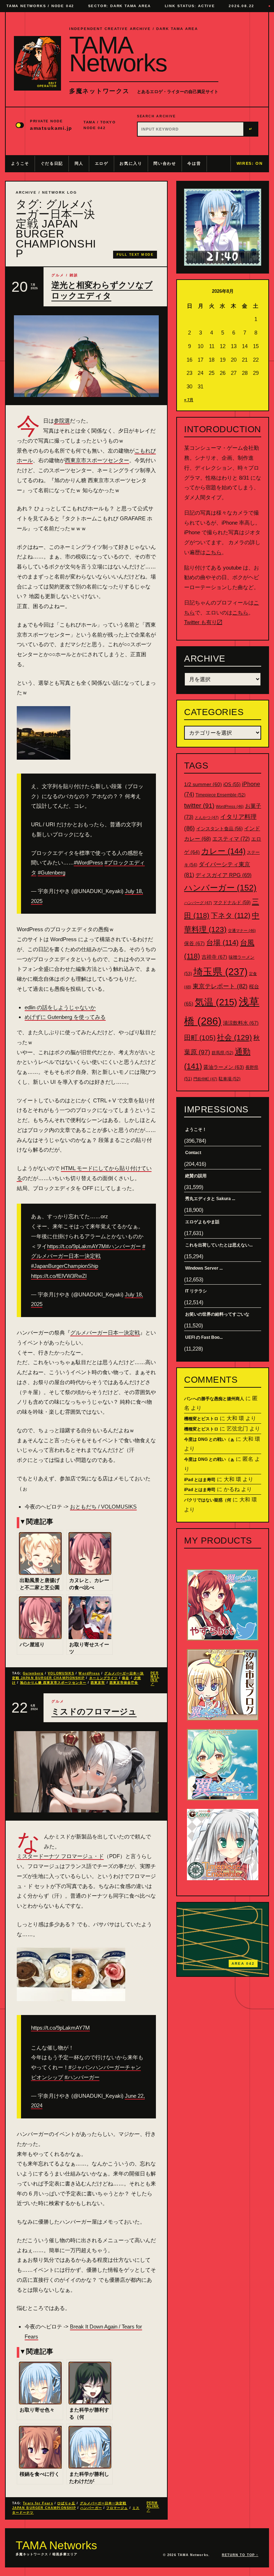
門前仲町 (205, 1079)
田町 (200, 1038)
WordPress (89, 1673)
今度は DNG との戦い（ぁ (209, 1439)
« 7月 (189, 400)
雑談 (74, 275)
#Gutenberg (52, 873)
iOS (232, 785)
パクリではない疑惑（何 (208, 1500)
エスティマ (231, 839)
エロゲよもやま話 (202, 1222)
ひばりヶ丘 (66, 2503)
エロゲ (102, 163)
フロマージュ (117, 2508)
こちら (214, 552)
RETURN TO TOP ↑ (240, 2555)
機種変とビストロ (201, 1419)
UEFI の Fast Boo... (204, 1337)
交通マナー (242, 930)
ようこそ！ (196, 1129)
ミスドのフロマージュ (94, 1712)
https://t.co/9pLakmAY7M (77, 1246)
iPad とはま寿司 (200, 1480)
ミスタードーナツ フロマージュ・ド (60, 1856)
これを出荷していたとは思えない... (219, 1245)
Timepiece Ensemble (220, 795)
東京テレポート (220, 986)
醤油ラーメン (224, 1067)
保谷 (126, 1678)
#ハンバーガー (123, 1246)
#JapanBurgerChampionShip (65, 1266)
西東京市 (98, 1683)
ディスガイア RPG (224, 875)
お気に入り (131, 163)
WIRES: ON (250, 163)
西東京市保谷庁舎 (124, 1683)
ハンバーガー (91, 2508)
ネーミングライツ (104, 1678)
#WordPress (88, 863)
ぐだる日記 (52, 163)
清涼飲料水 (241, 1023)
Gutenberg (33, 1673)
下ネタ (231, 915)
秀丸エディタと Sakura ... (210, 1199)
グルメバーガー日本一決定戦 (105, 1333)
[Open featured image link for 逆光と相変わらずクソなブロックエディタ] (86, 356)
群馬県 (222, 1053)
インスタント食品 (219, 829)
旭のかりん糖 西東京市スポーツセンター (53, 1683)
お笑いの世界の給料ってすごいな (217, 1314)
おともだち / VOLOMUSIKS (103, 1507)
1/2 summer (203, 784)
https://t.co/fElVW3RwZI (59, 1276)
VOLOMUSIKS (61, 1673)
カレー (223, 851)
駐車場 (230, 1079)
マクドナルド (232, 902)
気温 (216, 1002)
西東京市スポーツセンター (97, 460)
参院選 (62, 421)
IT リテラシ (196, 1291)
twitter (199, 806)
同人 (79, 163)
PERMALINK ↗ (155, 1679)
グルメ (58, 275)
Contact (193, 1153)
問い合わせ (165, 163)
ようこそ (20, 163)
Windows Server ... (204, 1268)
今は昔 (194, 163)
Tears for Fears (38, 2503)
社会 (234, 1037)
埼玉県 (220, 972)
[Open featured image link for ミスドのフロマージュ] (86, 1772)
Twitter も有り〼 (203, 622)
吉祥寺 (214, 957)
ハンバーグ (198, 903)
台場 (222, 943)
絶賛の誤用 (196, 1176)
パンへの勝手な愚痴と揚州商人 (214, 1399)
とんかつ (207, 817)
